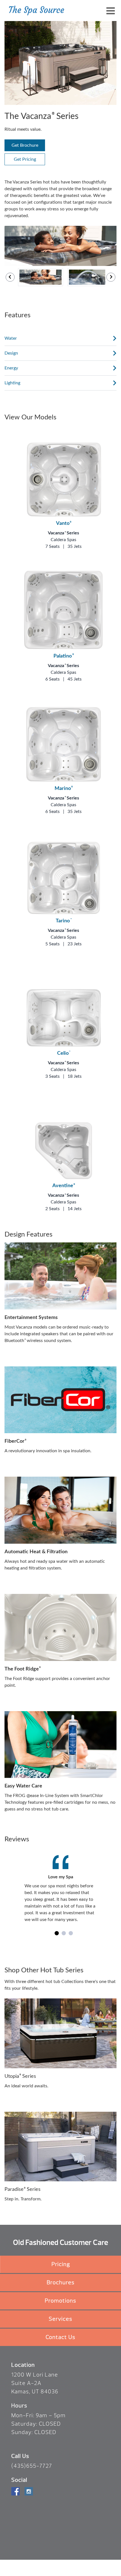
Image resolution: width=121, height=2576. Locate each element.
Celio (64, 1053)
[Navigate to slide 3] (71, 1933)
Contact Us (60, 2337)
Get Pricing (25, 159)
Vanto (64, 523)
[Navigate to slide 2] (64, 1933)
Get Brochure (25, 145)
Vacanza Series (63, 533)
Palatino (63, 656)
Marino (64, 789)
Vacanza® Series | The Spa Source (37, 11)
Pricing (61, 2264)
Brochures (61, 2282)
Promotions (60, 2301)
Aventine (64, 1186)
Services (60, 2319)
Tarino (63, 921)
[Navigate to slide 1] (57, 1933)
